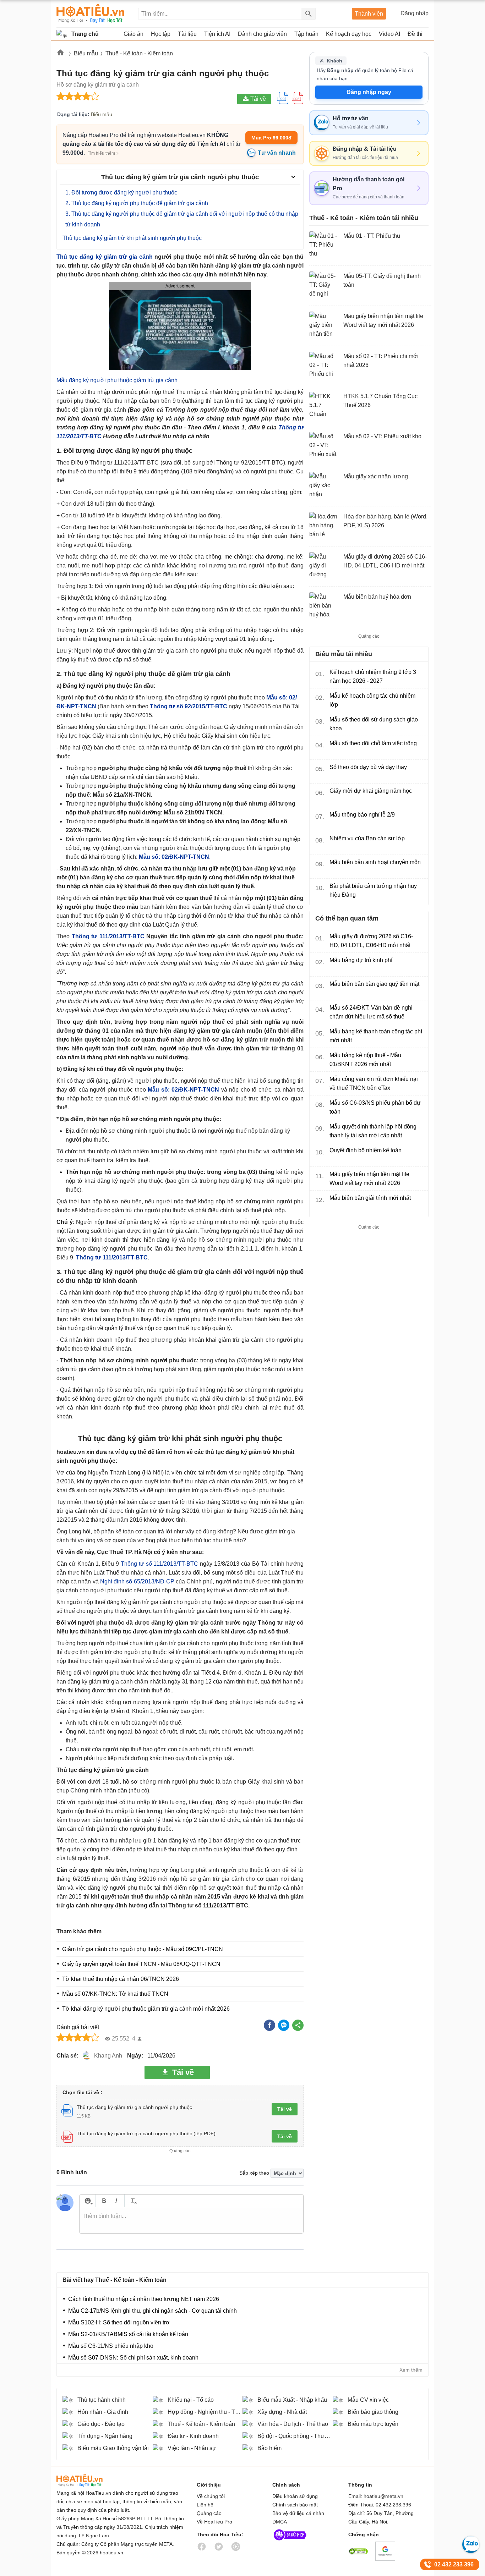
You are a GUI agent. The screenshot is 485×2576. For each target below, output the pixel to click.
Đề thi (415, 34)
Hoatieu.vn (61, 54)
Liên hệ (205, 2505)
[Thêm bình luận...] (191, 2220)
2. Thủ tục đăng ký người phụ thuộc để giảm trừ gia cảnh (137, 203)
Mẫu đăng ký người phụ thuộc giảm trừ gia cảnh (117, 380)
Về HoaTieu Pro (214, 2522)
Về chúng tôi (211, 2496)
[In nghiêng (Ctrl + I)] (116, 2201)
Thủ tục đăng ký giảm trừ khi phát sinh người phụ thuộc (132, 238)
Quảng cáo (209, 2513)
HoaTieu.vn (88, 2480)
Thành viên (369, 14)
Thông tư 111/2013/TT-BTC (108, 936)
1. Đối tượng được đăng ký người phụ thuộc (121, 193)
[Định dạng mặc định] (133, 2201)
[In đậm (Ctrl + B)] (104, 2201)
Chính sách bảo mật (295, 2505)
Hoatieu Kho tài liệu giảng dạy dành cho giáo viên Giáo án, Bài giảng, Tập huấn (90, 14)
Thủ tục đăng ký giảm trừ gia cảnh (105, 257)
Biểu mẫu (86, 53)
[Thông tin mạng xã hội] (290, 2542)
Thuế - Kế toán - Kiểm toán (139, 53)
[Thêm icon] (88, 2201)
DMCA (280, 2522)
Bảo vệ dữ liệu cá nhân (298, 2513)
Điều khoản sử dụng (295, 2496)
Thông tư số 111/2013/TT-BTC (159, 1564)
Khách (334, 61)
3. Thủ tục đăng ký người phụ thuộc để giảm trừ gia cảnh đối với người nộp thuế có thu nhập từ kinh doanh (182, 219)
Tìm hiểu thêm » (103, 153)
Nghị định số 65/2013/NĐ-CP (137, 1581)
